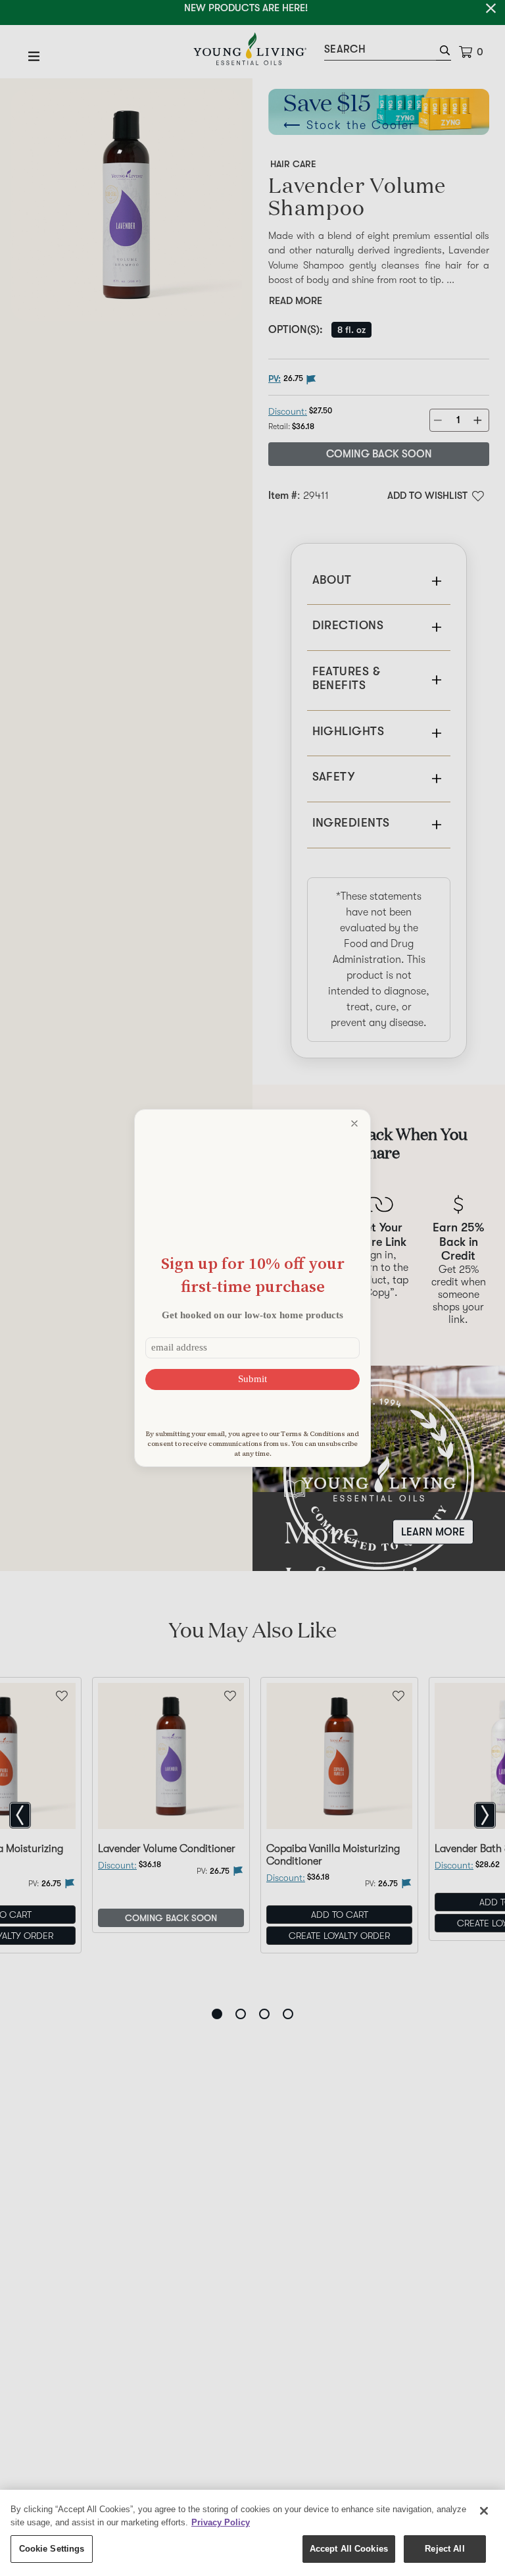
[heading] (252, 1275)
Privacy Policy (221, 2522)
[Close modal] (354, 1123)
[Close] (484, 2511)
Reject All (445, 2549)
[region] (252, 2533)
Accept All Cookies (349, 2549)
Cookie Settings (52, 2549)
